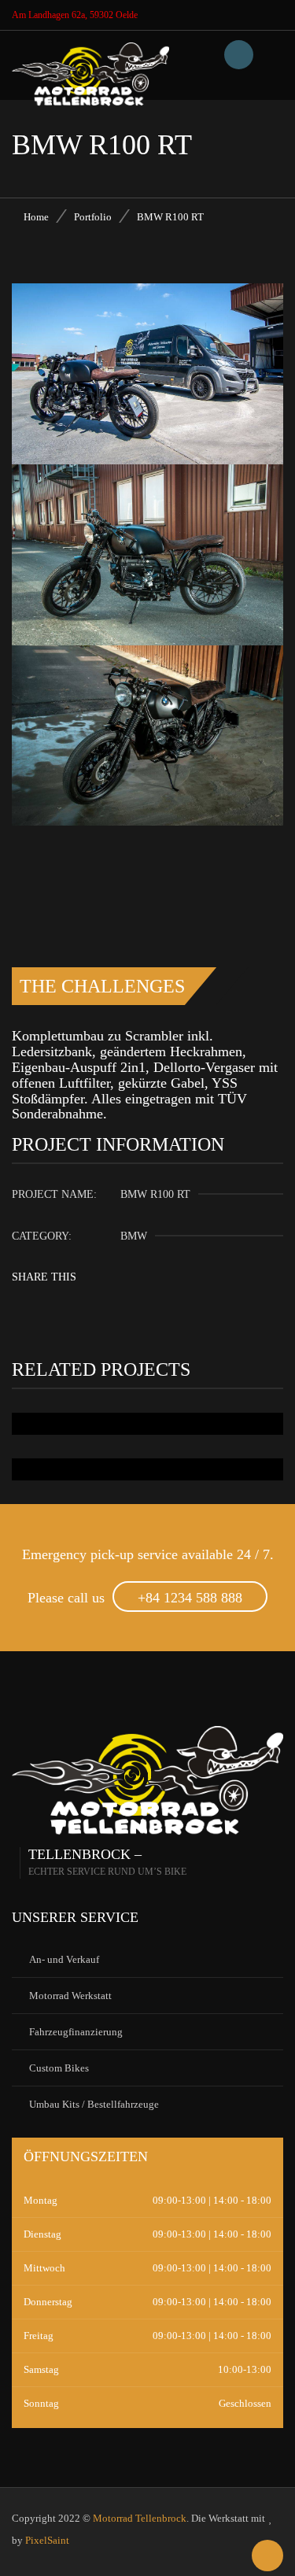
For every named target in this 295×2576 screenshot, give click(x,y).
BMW (134, 1236)
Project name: (54, 1194)
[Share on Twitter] (170, 1273)
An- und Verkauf (64, 1959)
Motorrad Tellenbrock (140, 2518)
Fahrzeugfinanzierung (76, 2032)
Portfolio (93, 217)
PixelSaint (47, 2540)
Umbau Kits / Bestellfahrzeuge (94, 2104)
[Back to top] (267, 2556)
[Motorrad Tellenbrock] (90, 62)
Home (36, 217)
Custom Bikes (59, 2068)
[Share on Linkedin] (201, 1273)
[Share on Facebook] (138, 1273)
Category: (42, 1236)
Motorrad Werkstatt (70, 1996)
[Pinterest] (232, 1273)
